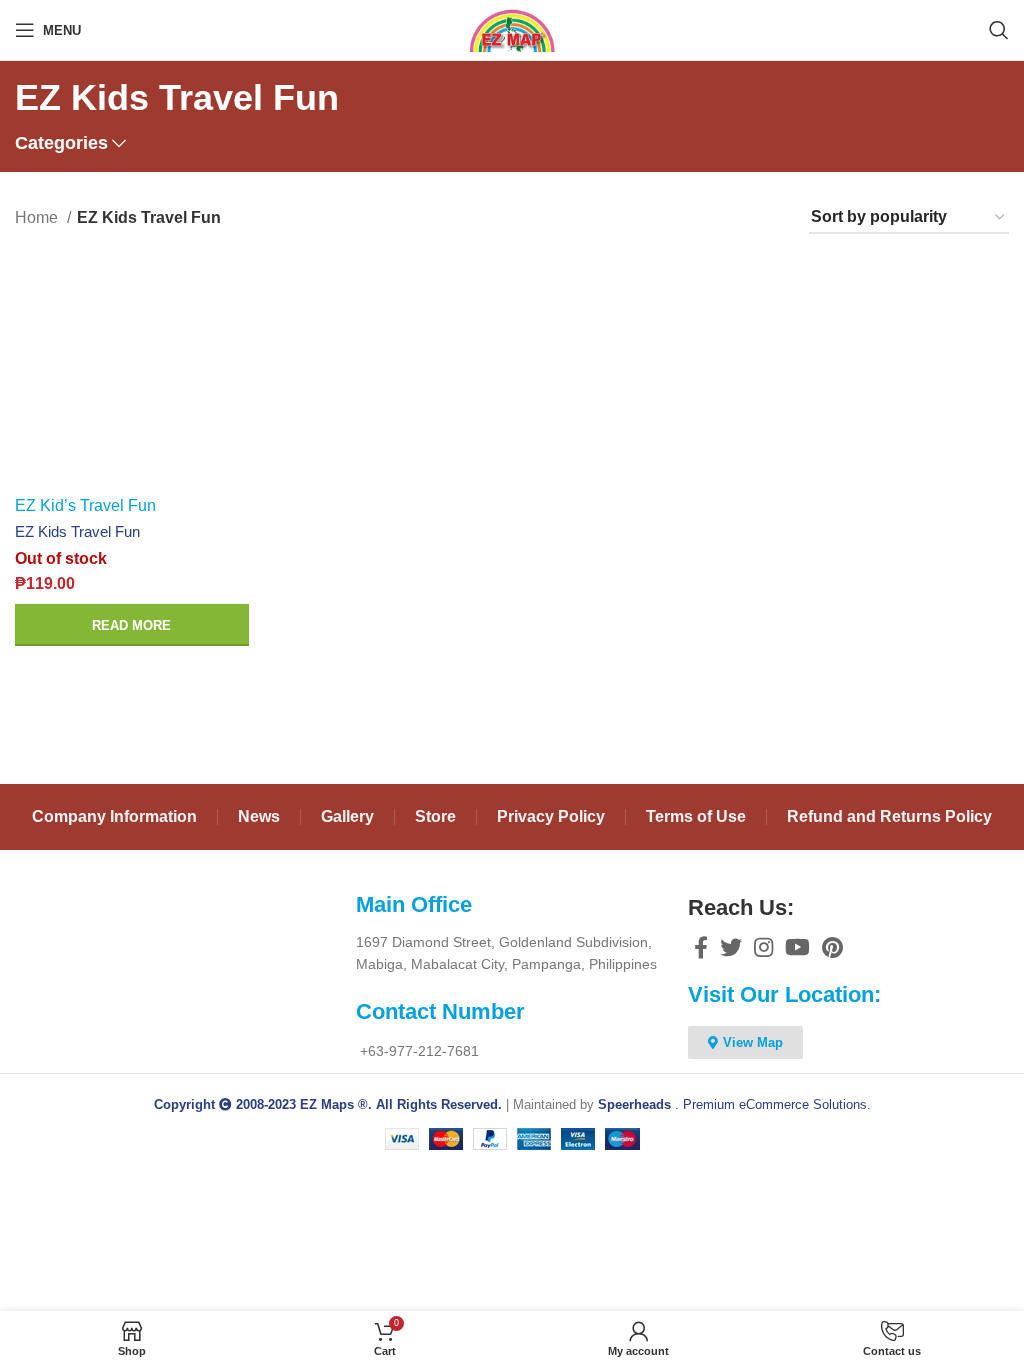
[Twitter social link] (731, 947)
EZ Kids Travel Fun (77, 531)
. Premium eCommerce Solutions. (734, 1104)
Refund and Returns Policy (889, 816)
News (259, 816)
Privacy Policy (551, 816)
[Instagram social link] (763, 947)
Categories (61, 144)
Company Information (114, 816)
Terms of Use (696, 816)
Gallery (347, 816)
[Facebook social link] (701, 947)
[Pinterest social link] (832, 947)
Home (38, 217)
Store (435, 816)
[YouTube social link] (797, 947)
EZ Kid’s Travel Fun (85, 505)
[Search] (999, 30)
